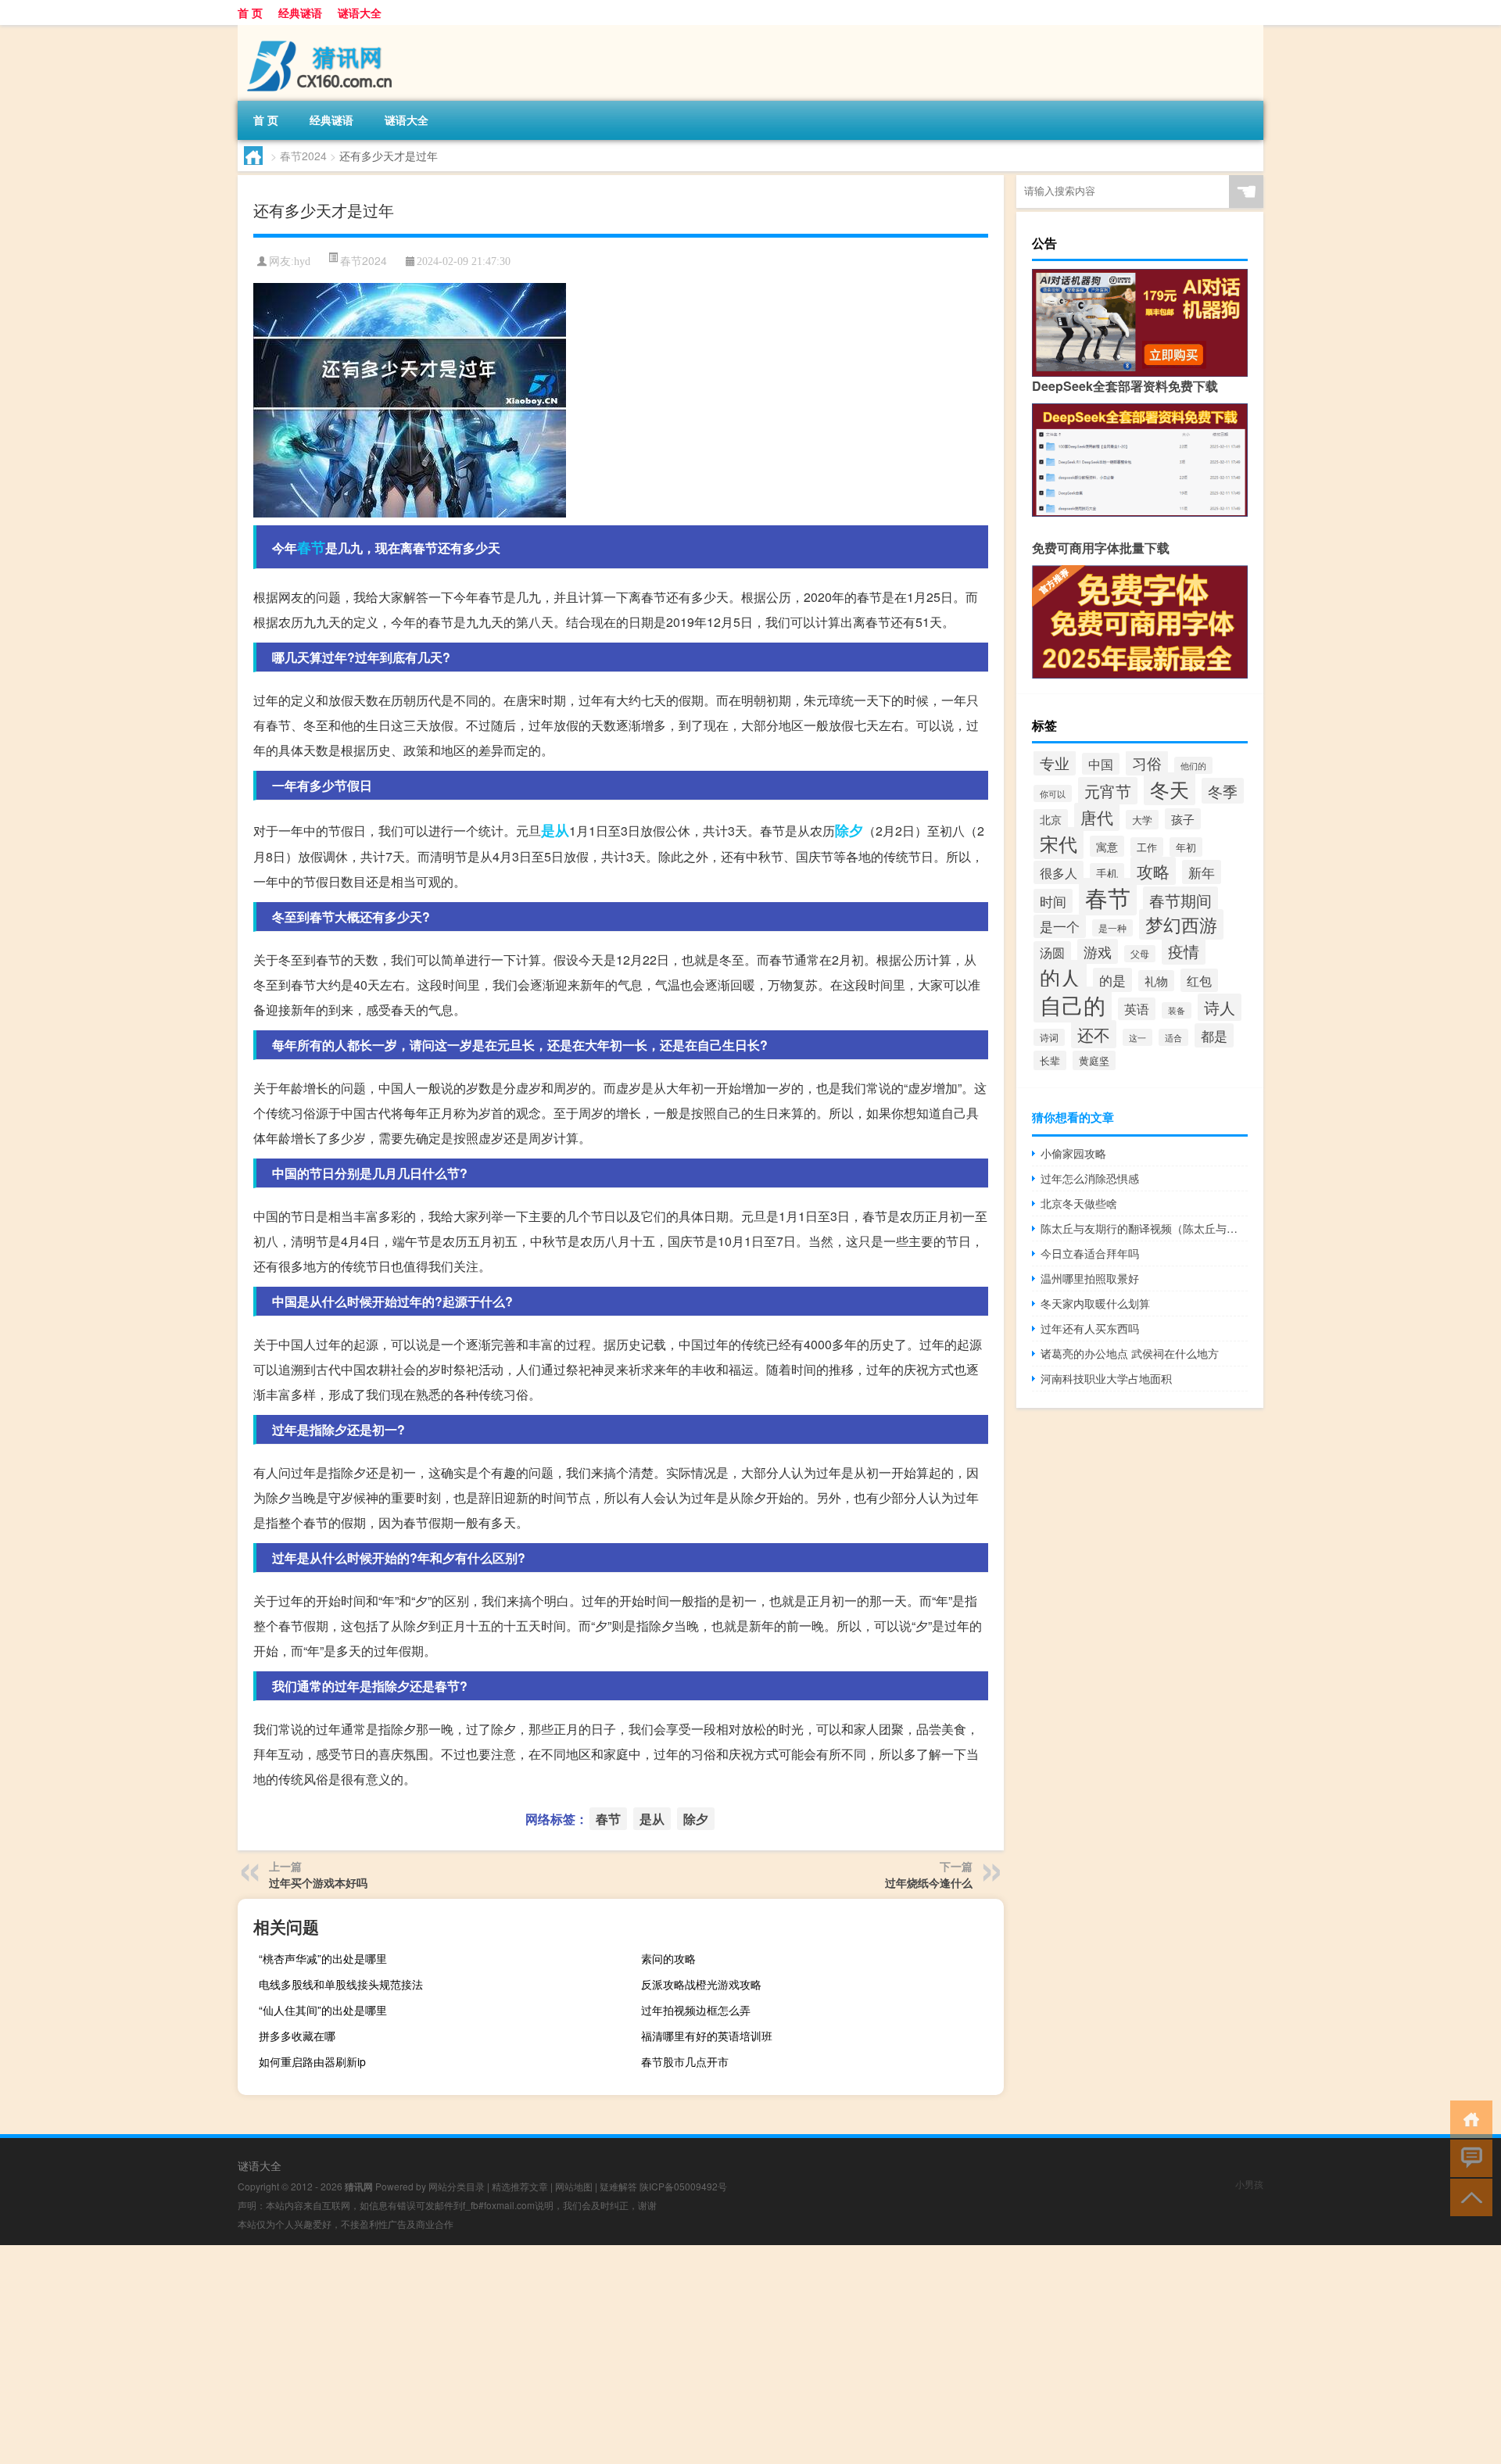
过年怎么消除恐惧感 (1090, 1178)
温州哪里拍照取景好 (1090, 1278)
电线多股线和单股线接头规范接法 (341, 1984)
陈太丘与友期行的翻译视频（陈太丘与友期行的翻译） (1144, 1228)
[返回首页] (1468, 2118)
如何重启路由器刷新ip (312, 2061)
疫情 (1184, 951)
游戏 (1098, 951)
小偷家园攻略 (1073, 1153)
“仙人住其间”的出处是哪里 (323, 2010)
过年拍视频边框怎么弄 (696, 2010)
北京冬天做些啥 (1079, 1203)
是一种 (1112, 928)
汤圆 (1052, 952)
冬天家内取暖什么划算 (1095, 1303)
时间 (1053, 901)
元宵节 (1108, 791)
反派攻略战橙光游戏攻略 (701, 1984)
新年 (1202, 872)
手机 (1107, 873)
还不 (1094, 1034)
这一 (1137, 1037)
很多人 (1059, 872)
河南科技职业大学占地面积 (1106, 1378)
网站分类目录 (457, 2186)
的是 (1112, 980)
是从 (555, 830)
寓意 (1107, 846)
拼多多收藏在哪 (297, 2036)
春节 (311, 547)
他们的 (1193, 765)
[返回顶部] (1468, 2196)
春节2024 (303, 156)
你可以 (1053, 793)
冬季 (1223, 791)
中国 (1101, 764)
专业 (1055, 763)
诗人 (1220, 1007)
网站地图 (574, 2186)
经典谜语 (300, 13)
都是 (1214, 1035)
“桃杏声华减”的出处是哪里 (323, 1958)
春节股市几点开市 (685, 2061)
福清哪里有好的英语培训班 (707, 2036)
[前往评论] (1468, 2157)
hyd (302, 261)
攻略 (1153, 871)
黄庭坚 (1094, 1060)
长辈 (1050, 1060)
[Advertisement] (469, 2355)
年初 (1186, 847)
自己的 (1073, 1005)
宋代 (1059, 843)
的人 (1060, 977)
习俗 (1147, 763)
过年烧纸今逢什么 (929, 1882)
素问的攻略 (668, 1958)
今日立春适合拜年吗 (1090, 1253)
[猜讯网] (320, 30)
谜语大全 (360, 13)
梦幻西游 (1181, 924)
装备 (1177, 1010)
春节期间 (1180, 900)
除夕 (849, 830)
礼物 (1156, 981)
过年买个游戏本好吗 (318, 1882)
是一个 (1060, 926)
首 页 (250, 13)
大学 (1142, 820)
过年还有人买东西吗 (1090, 1328)
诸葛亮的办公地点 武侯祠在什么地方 (1130, 1353)
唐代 (1097, 817)
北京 (1051, 819)
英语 (1137, 1009)
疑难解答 (618, 2186)
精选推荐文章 (520, 2186)
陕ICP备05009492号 (683, 2186)
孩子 (1183, 819)
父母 (1140, 954)
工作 (1147, 847)
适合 (1173, 1037)
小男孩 (1249, 2184)
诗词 (1049, 1037)
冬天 (1170, 789)
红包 (1199, 980)
